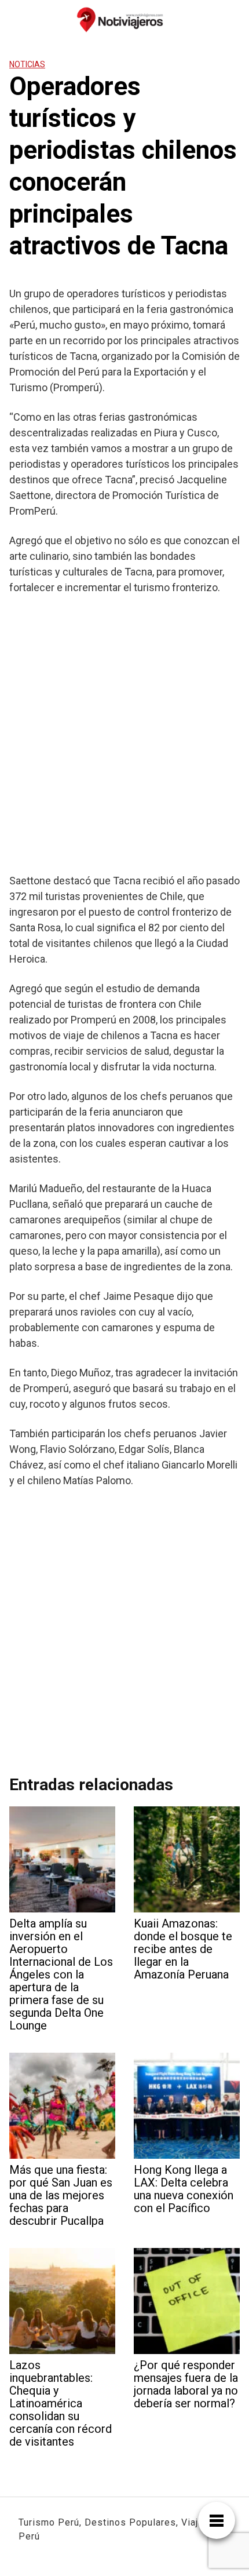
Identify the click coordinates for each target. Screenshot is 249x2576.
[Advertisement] (124, 734)
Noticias (27, 64)
